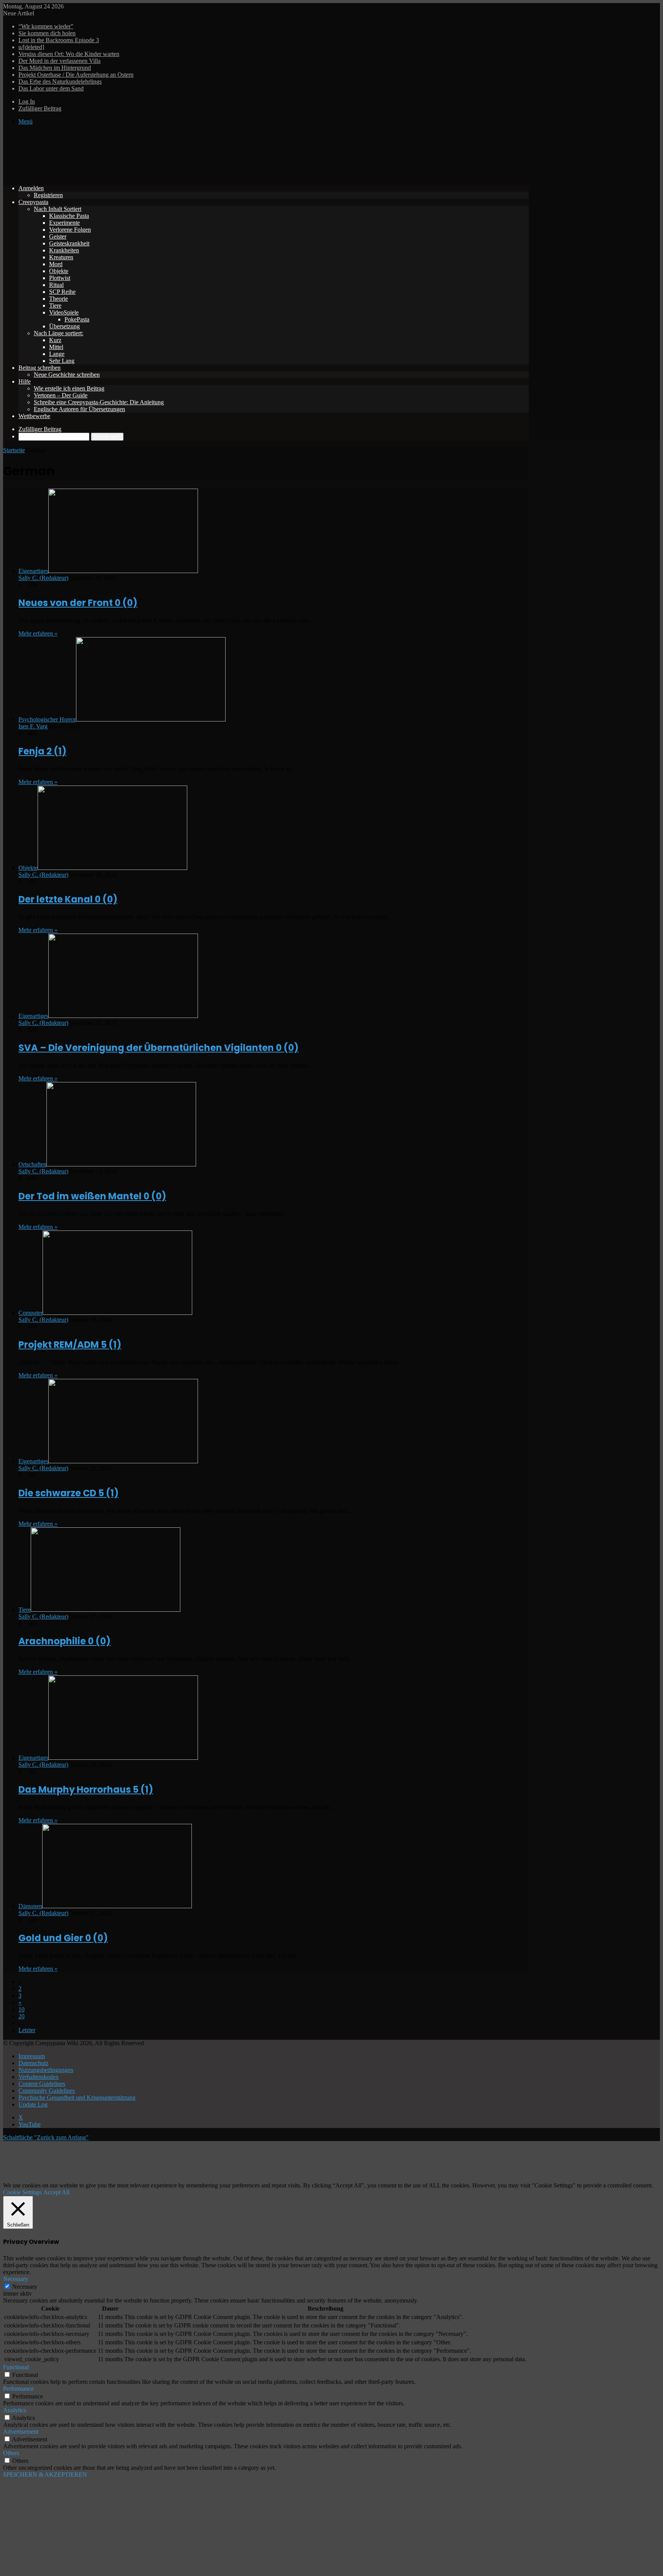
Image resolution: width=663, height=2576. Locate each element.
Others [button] (11, 2453)
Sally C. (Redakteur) (43, 578)
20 (21, 2016)
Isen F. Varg (33, 726)
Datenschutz (33, 2063)
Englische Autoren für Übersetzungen (79, 409)
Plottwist (60, 278)
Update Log (33, 2104)
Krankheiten (64, 250)
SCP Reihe (62, 292)
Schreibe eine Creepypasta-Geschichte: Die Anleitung (99, 402)
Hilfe (25, 381)
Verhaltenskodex (39, 2077)
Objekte (59, 271)
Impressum (32, 2056)
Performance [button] (18, 2389)
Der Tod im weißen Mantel (92, 1196)
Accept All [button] (56, 2192)
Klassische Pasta (69, 216)
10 (21, 2009)
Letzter (27, 2030)
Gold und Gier (63, 1938)
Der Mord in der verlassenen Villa (59, 61)
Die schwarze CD (68, 1493)
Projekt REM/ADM (70, 1345)
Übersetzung (64, 326)
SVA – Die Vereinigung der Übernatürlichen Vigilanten (158, 1048)
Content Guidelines (42, 2084)
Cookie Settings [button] (22, 2192)
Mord (56, 264)
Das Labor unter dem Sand (51, 88)
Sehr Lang (62, 361)
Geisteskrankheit (69, 243)
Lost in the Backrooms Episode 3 (59, 40)
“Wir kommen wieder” (46, 26)
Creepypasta (33, 202)
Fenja (42, 751)
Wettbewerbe (34, 416)
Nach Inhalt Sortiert (58, 209)
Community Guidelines (47, 2091)
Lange (57, 354)
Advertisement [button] (21, 2432)
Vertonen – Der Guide (61, 395)
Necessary (25, 2287)
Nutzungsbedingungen (46, 2070)
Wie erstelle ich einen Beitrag (69, 388)
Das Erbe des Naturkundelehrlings (60, 82)
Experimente (64, 223)
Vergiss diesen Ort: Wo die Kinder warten (69, 54)
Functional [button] (16, 2367)
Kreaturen (61, 257)
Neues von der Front (78, 603)
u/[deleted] (31, 47)
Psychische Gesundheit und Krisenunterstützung (77, 2098)
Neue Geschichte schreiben (67, 375)
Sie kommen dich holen (47, 33)
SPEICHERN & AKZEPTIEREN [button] (45, 2475)
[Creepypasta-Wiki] (118, 175)
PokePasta (77, 319)
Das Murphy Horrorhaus (86, 1790)
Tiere (55, 306)
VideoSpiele (64, 312)
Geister (58, 236)
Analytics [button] (15, 2410)
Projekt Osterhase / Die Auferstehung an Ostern (76, 75)
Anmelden (31, 188)
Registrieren (48, 195)
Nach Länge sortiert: (59, 333)
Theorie (59, 299)
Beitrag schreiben (40, 368)
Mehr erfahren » (38, 633)
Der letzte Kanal (68, 899)
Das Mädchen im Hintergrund (55, 68)
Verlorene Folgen (70, 230)
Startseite (14, 450)
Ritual (56, 285)
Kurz (55, 340)
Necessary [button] (16, 2279)
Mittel (56, 347)
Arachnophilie (64, 1641)
